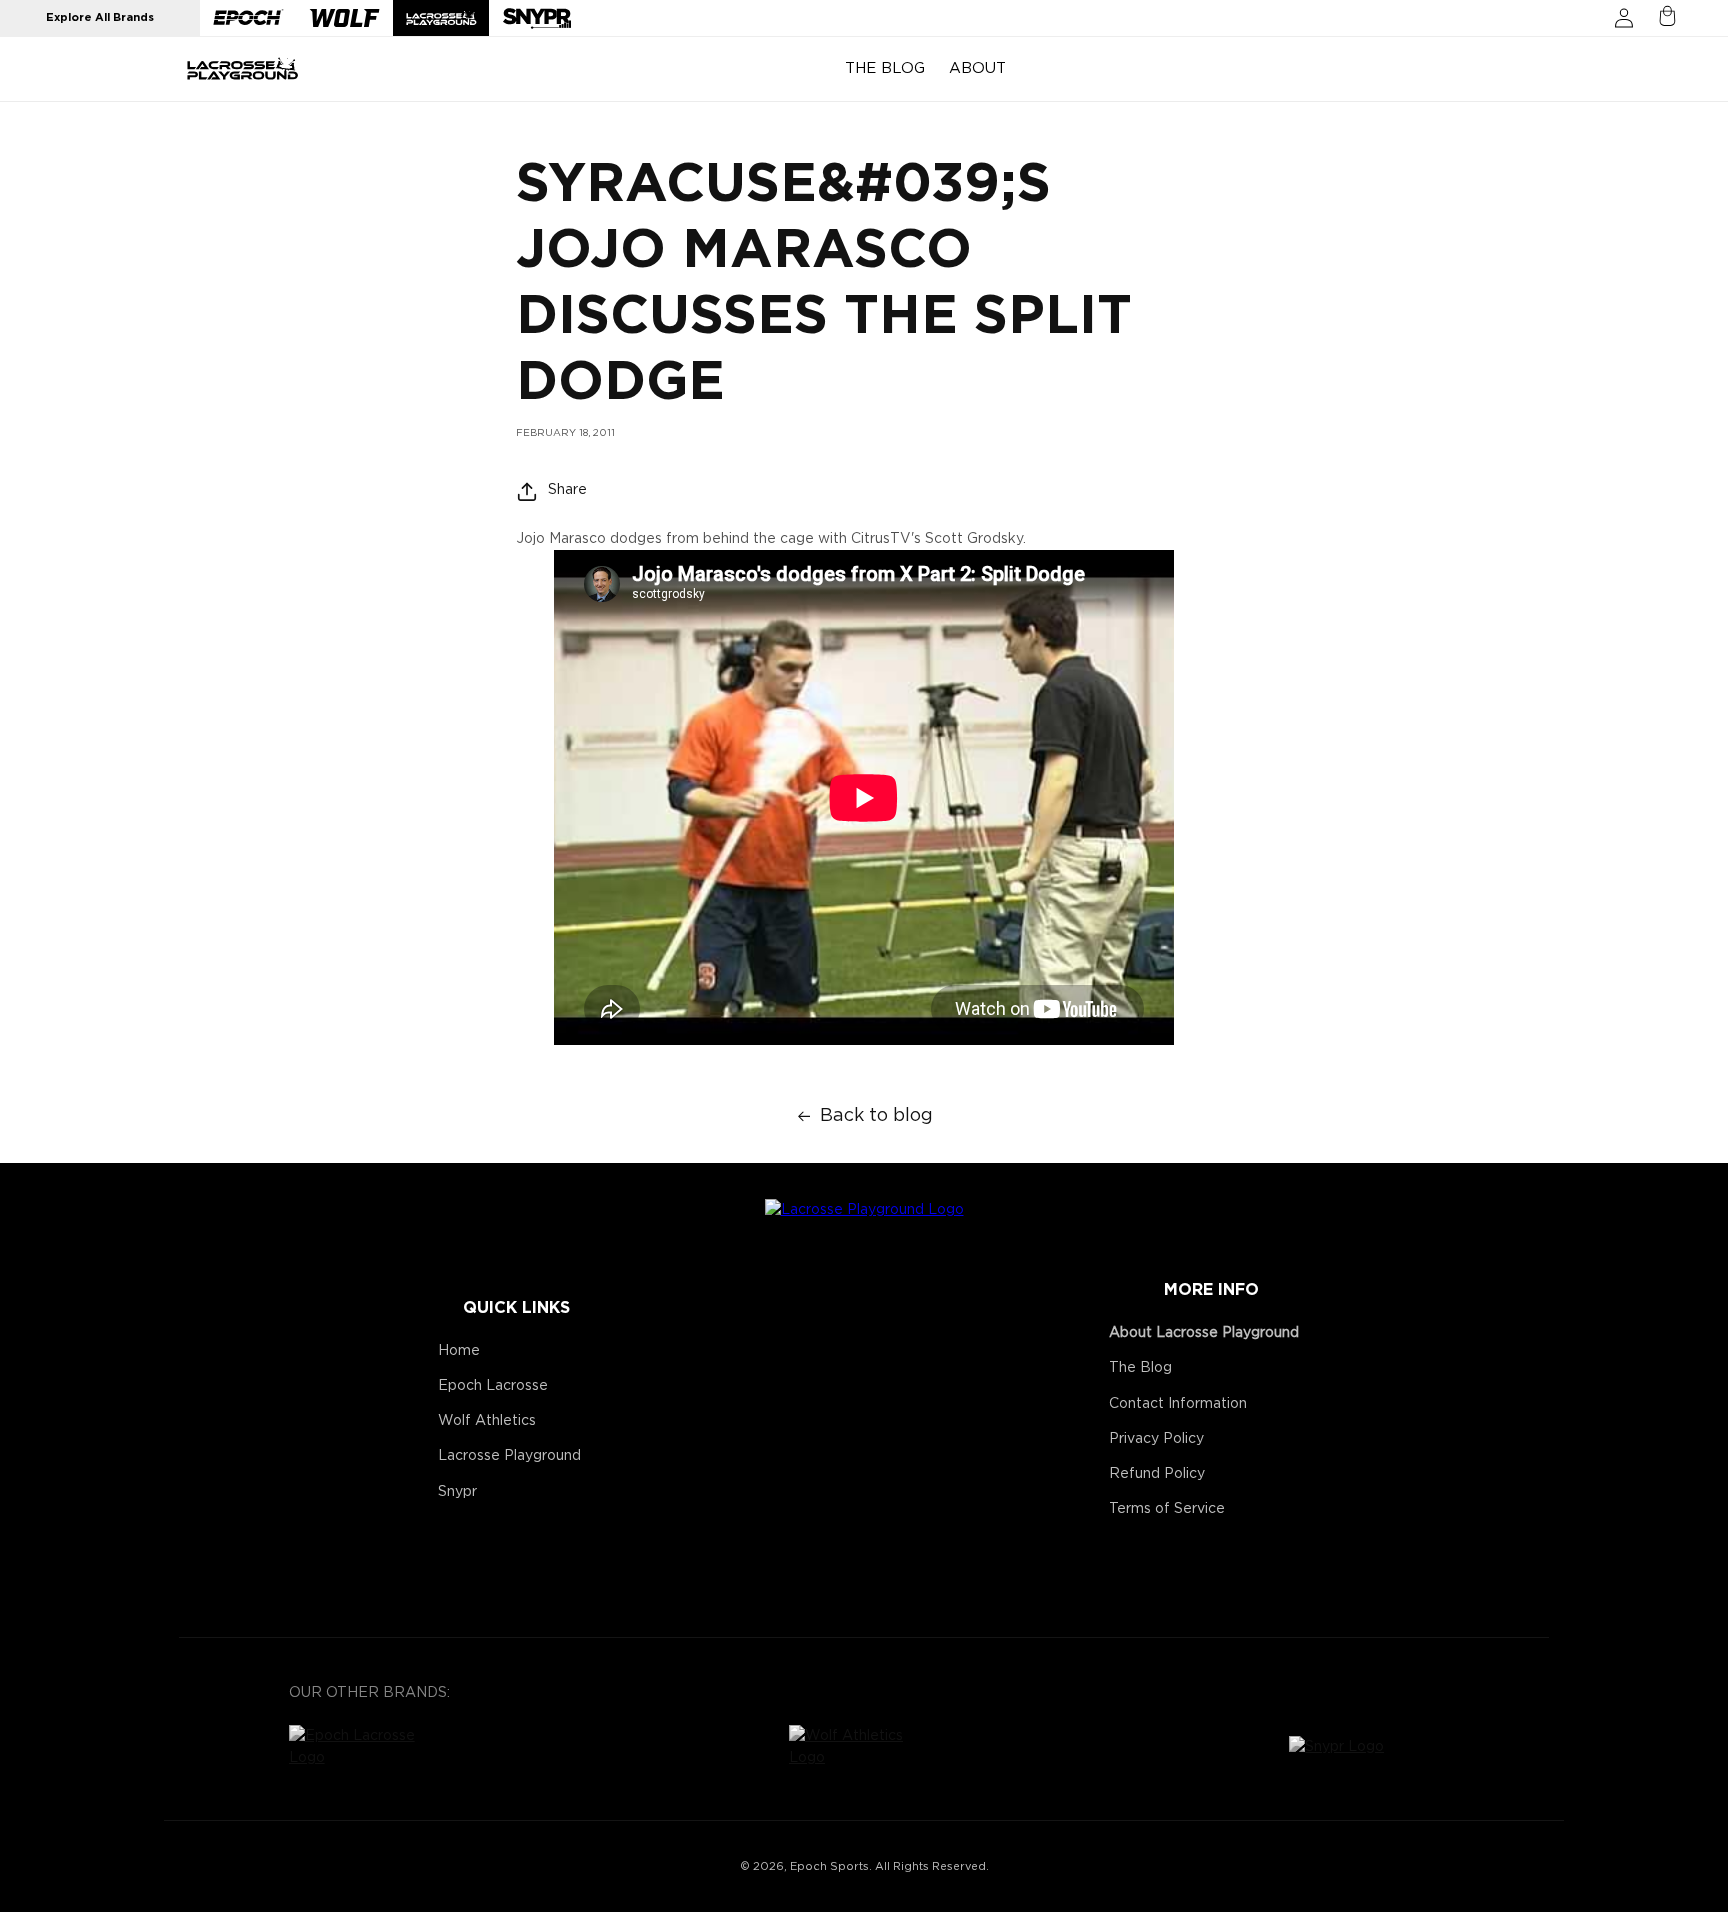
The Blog (1140, 1368)
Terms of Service (1167, 1509)
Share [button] (567, 490)
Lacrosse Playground (509, 1456)
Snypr (457, 1492)
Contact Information (1178, 1404)
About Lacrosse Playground (1204, 1333)
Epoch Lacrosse (493, 1386)
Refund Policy (1157, 1474)
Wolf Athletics (487, 1421)
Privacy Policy (1156, 1439)
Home (459, 1351)
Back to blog (876, 1116)
